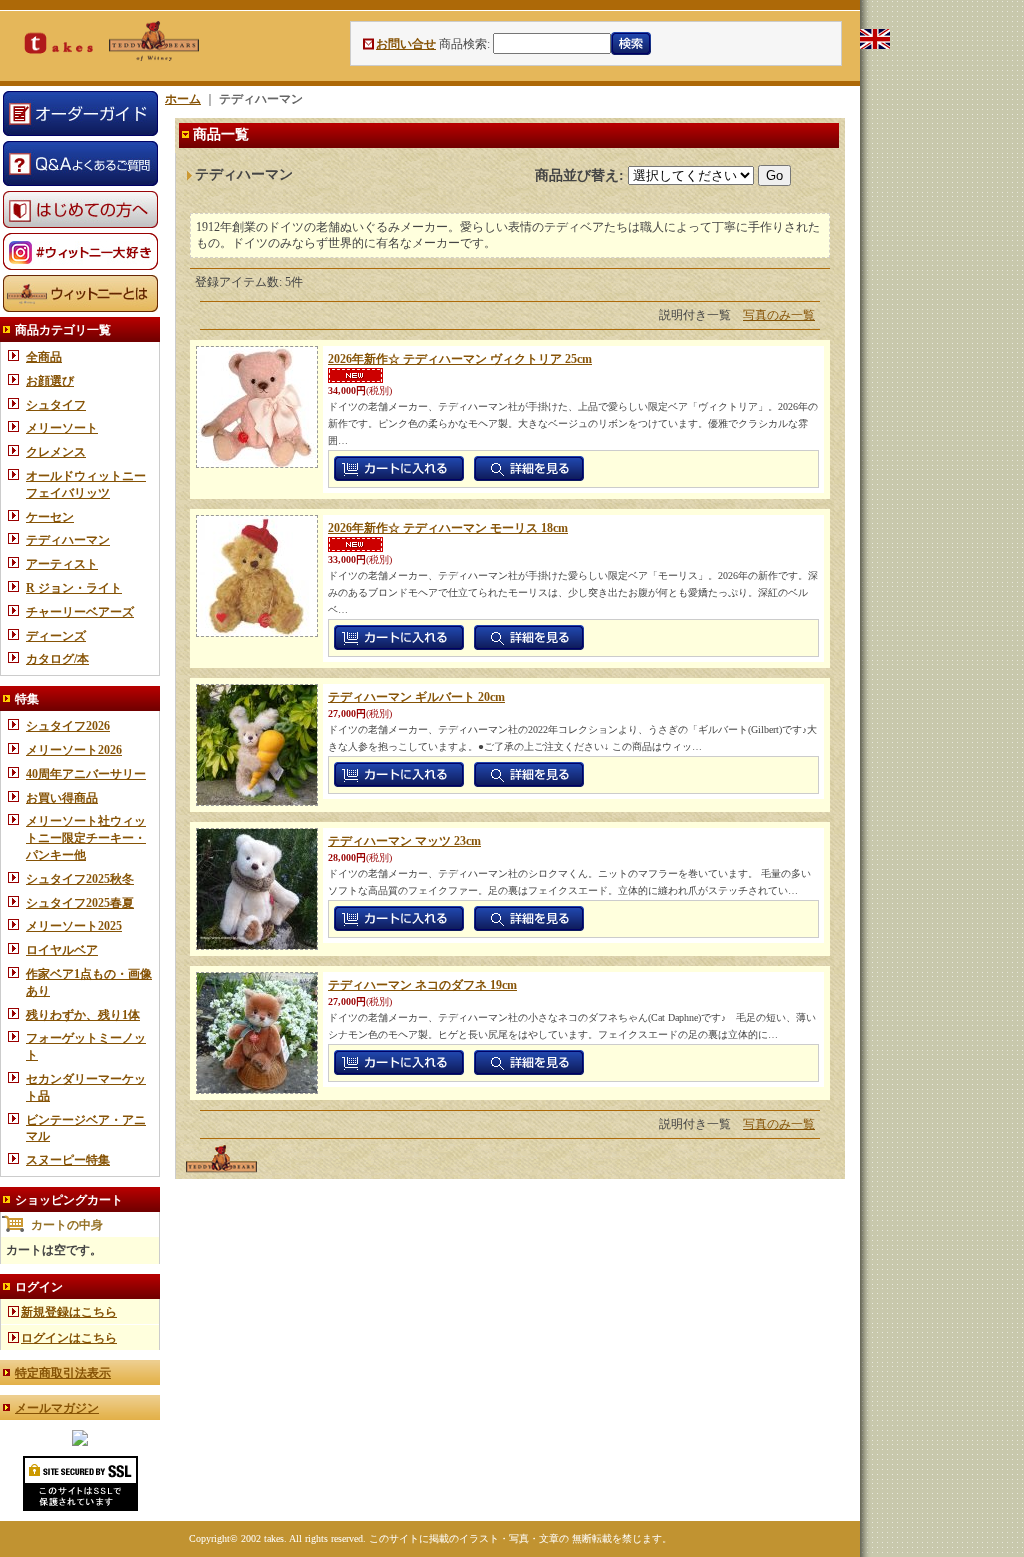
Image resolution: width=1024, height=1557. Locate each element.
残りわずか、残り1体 (83, 1015)
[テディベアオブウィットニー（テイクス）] (80, 1442)
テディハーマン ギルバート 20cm (416, 697)
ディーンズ (56, 636)
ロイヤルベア (62, 950)
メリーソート (62, 428)
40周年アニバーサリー (86, 774)
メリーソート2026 (74, 750)
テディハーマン (68, 540)
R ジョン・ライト (74, 588)
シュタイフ (56, 405)
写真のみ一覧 (779, 315)
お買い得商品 (62, 798)
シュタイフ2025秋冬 (80, 879)
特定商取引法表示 (63, 1373)
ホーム (183, 99)
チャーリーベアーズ (80, 612)
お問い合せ (406, 44)
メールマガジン (57, 1408)
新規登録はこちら (69, 1312)
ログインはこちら (69, 1338)
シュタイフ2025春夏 (80, 903)
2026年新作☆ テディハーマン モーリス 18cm (448, 528)
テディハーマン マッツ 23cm (404, 841)
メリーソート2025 (74, 926)
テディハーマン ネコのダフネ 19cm (422, 985)
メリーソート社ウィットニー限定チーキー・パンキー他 (86, 838)
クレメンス (56, 452)
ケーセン (50, 517)
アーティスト (62, 564)
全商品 (44, 357)
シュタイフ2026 (68, 726)
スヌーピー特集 (68, 1160)
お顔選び (50, 381)
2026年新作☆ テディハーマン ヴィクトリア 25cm (460, 359)
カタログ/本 (57, 659)
